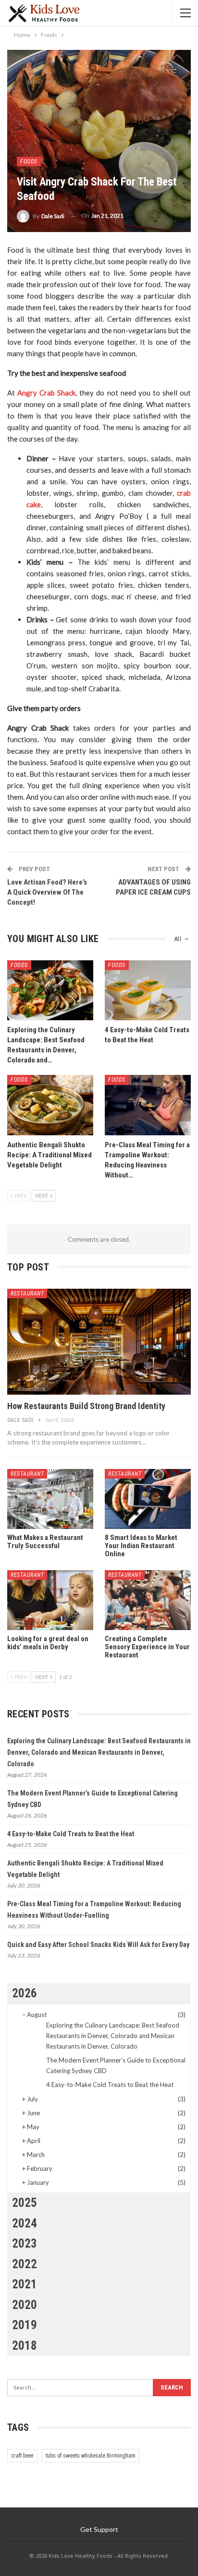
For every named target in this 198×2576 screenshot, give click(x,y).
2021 (25, 2284)
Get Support (99, 2529)
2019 (25, 2325)
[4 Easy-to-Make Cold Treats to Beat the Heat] (148, 990)
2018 (25, 2346)
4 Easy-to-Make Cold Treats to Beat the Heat (71, 1834)
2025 (25, 2203)
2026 (25, 1993)
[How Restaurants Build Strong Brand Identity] (99, 1342)
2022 (25, 2264)
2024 (25, 2223)
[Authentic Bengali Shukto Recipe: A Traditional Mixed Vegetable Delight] (50, 1105)
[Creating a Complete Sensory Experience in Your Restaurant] (148, 1600)
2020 (25, 2305)
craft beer (22, 2456)
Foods (29, 162)
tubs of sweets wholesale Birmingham (91, 2456)
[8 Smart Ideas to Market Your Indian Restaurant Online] (148, 1499)
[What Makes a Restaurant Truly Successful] (50, 1499)
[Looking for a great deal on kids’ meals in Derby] (50, 1600)
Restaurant (27, 1294)
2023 (25, 2244)
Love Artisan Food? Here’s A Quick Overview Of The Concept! (47, 892)
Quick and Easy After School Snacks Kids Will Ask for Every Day (98, 1945)
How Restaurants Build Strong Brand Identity (86, 1406)
